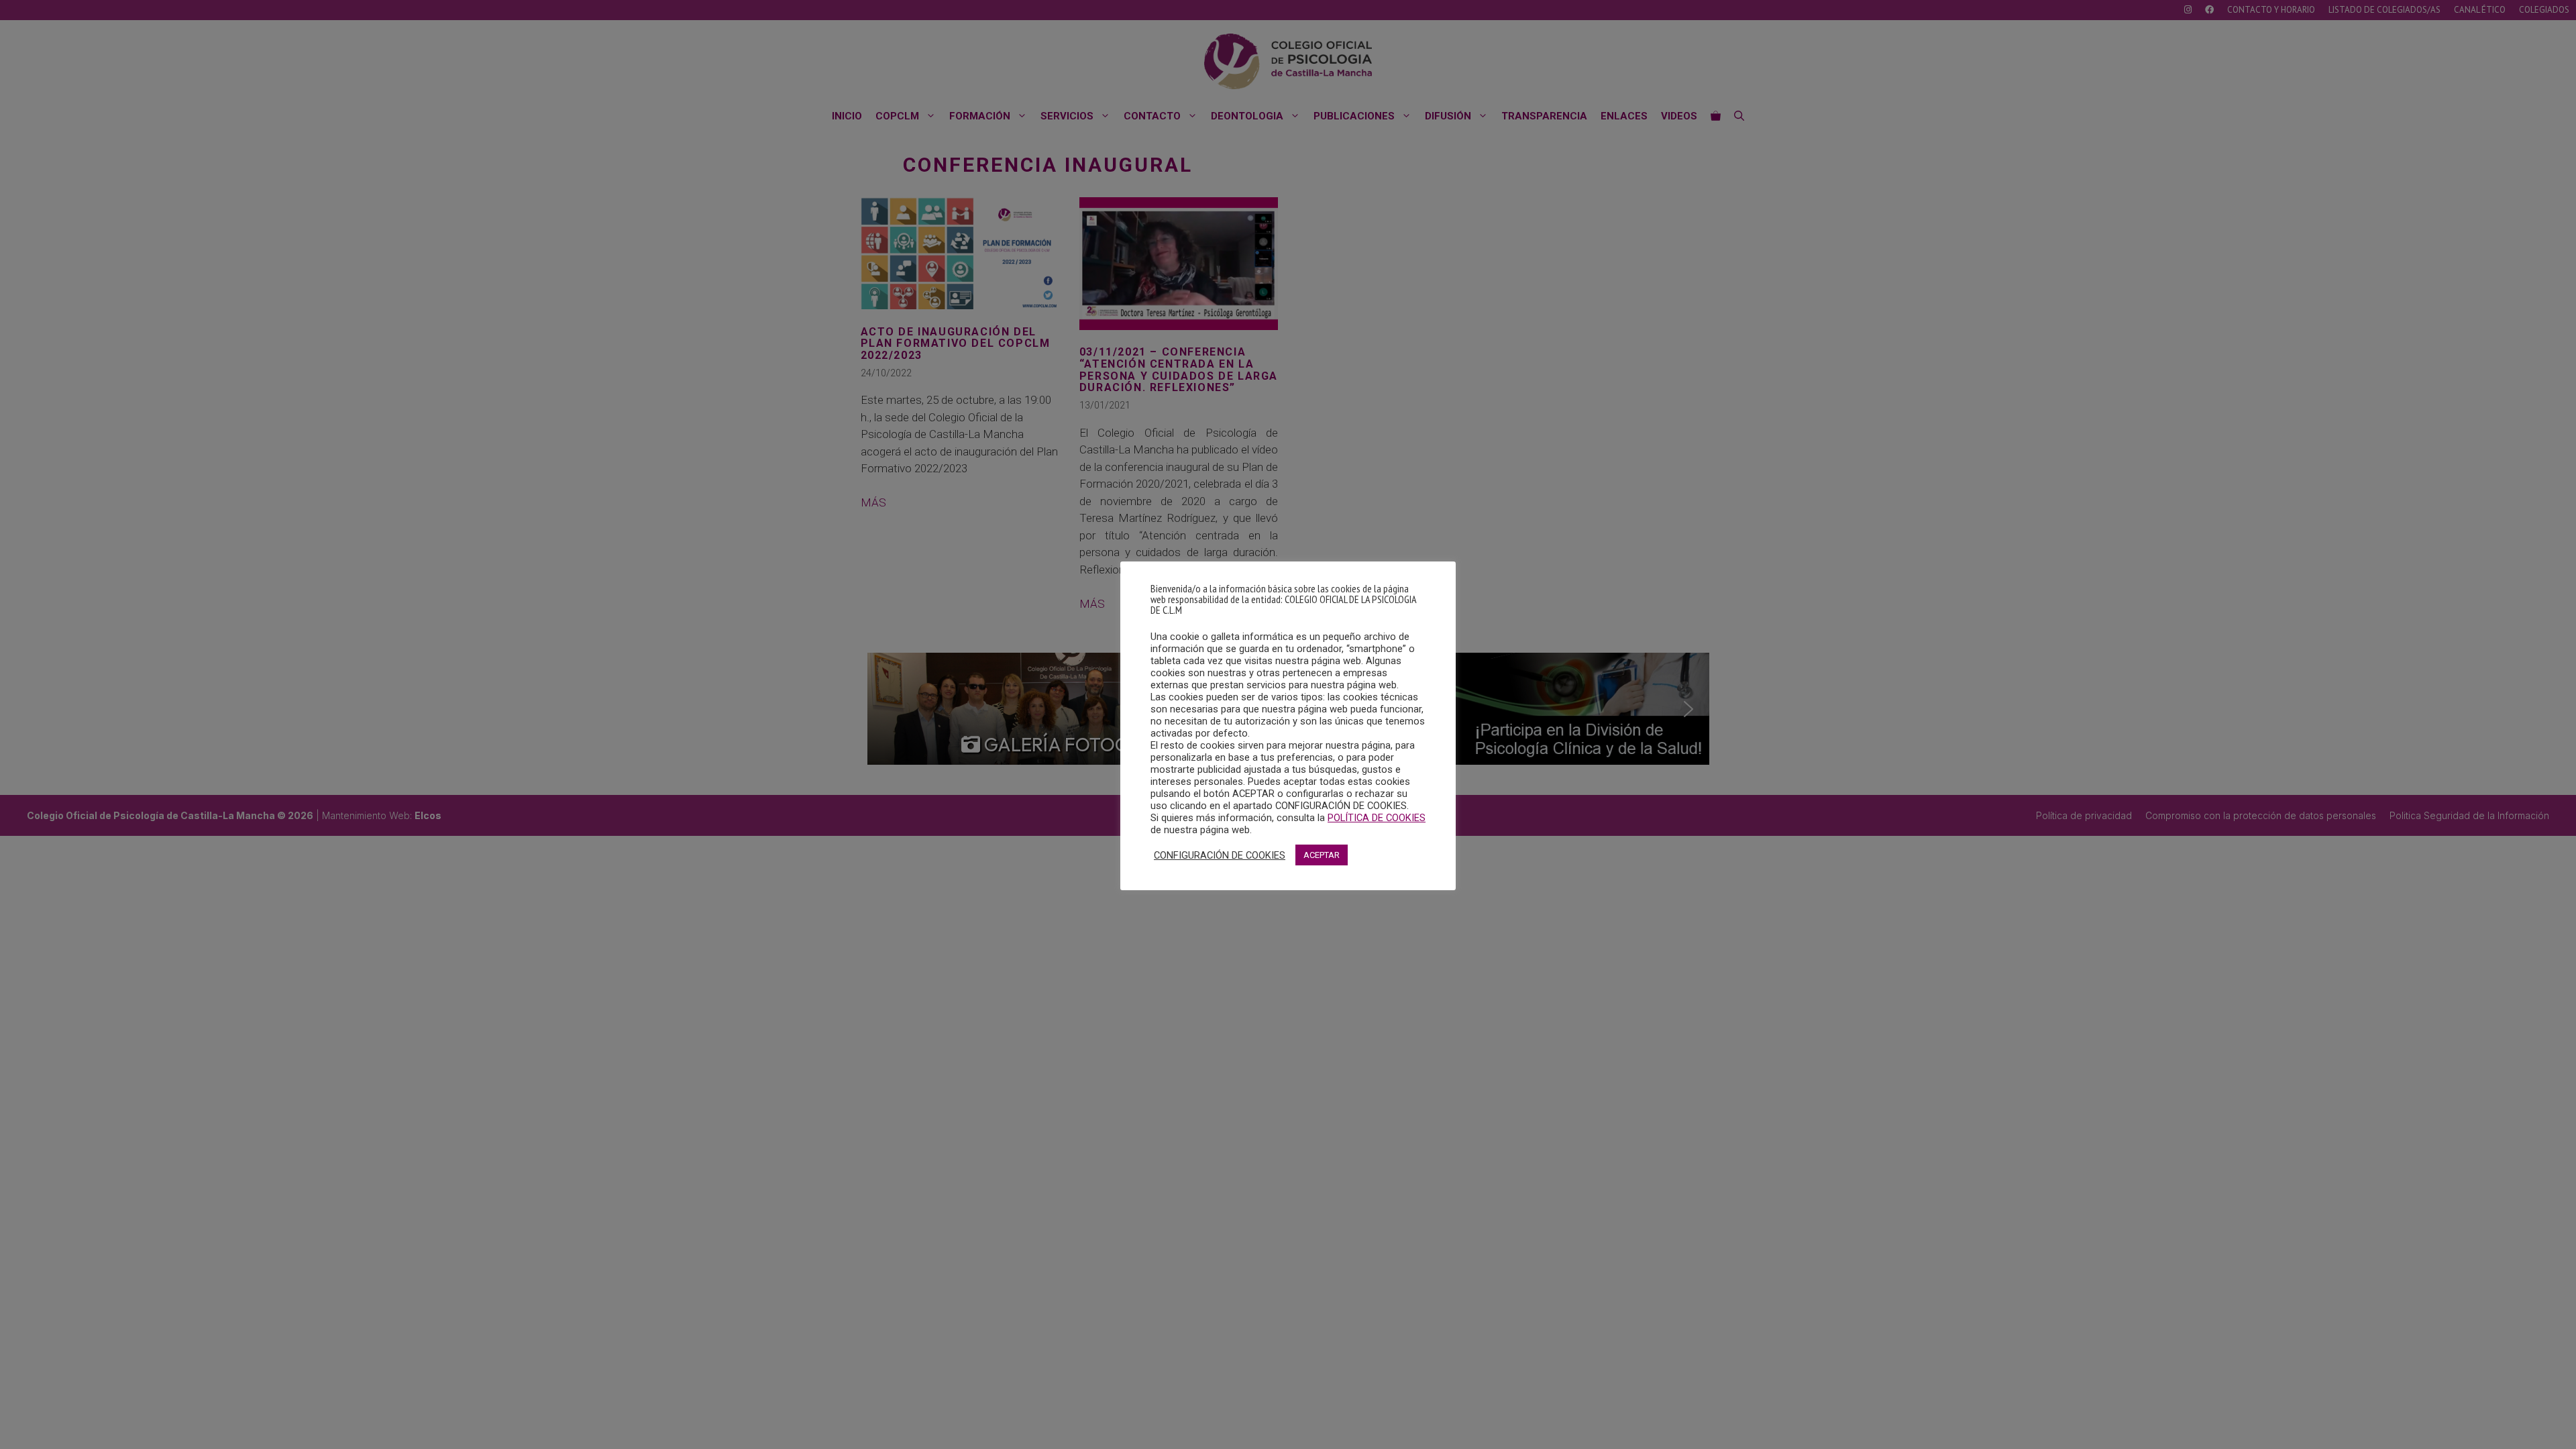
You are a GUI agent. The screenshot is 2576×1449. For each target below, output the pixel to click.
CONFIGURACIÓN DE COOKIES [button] (1220, 855)
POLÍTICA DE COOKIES (1377, 818)
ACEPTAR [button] (1322, 855)
